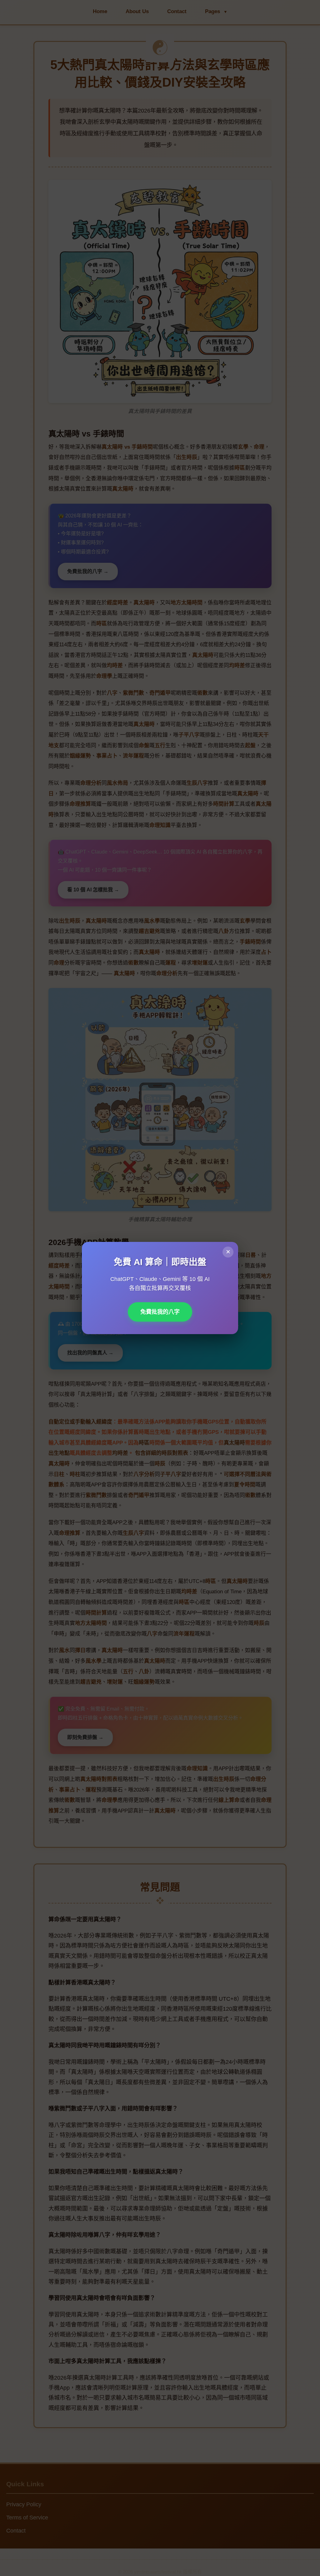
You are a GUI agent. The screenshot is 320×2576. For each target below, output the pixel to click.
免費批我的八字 (160, 1312)
